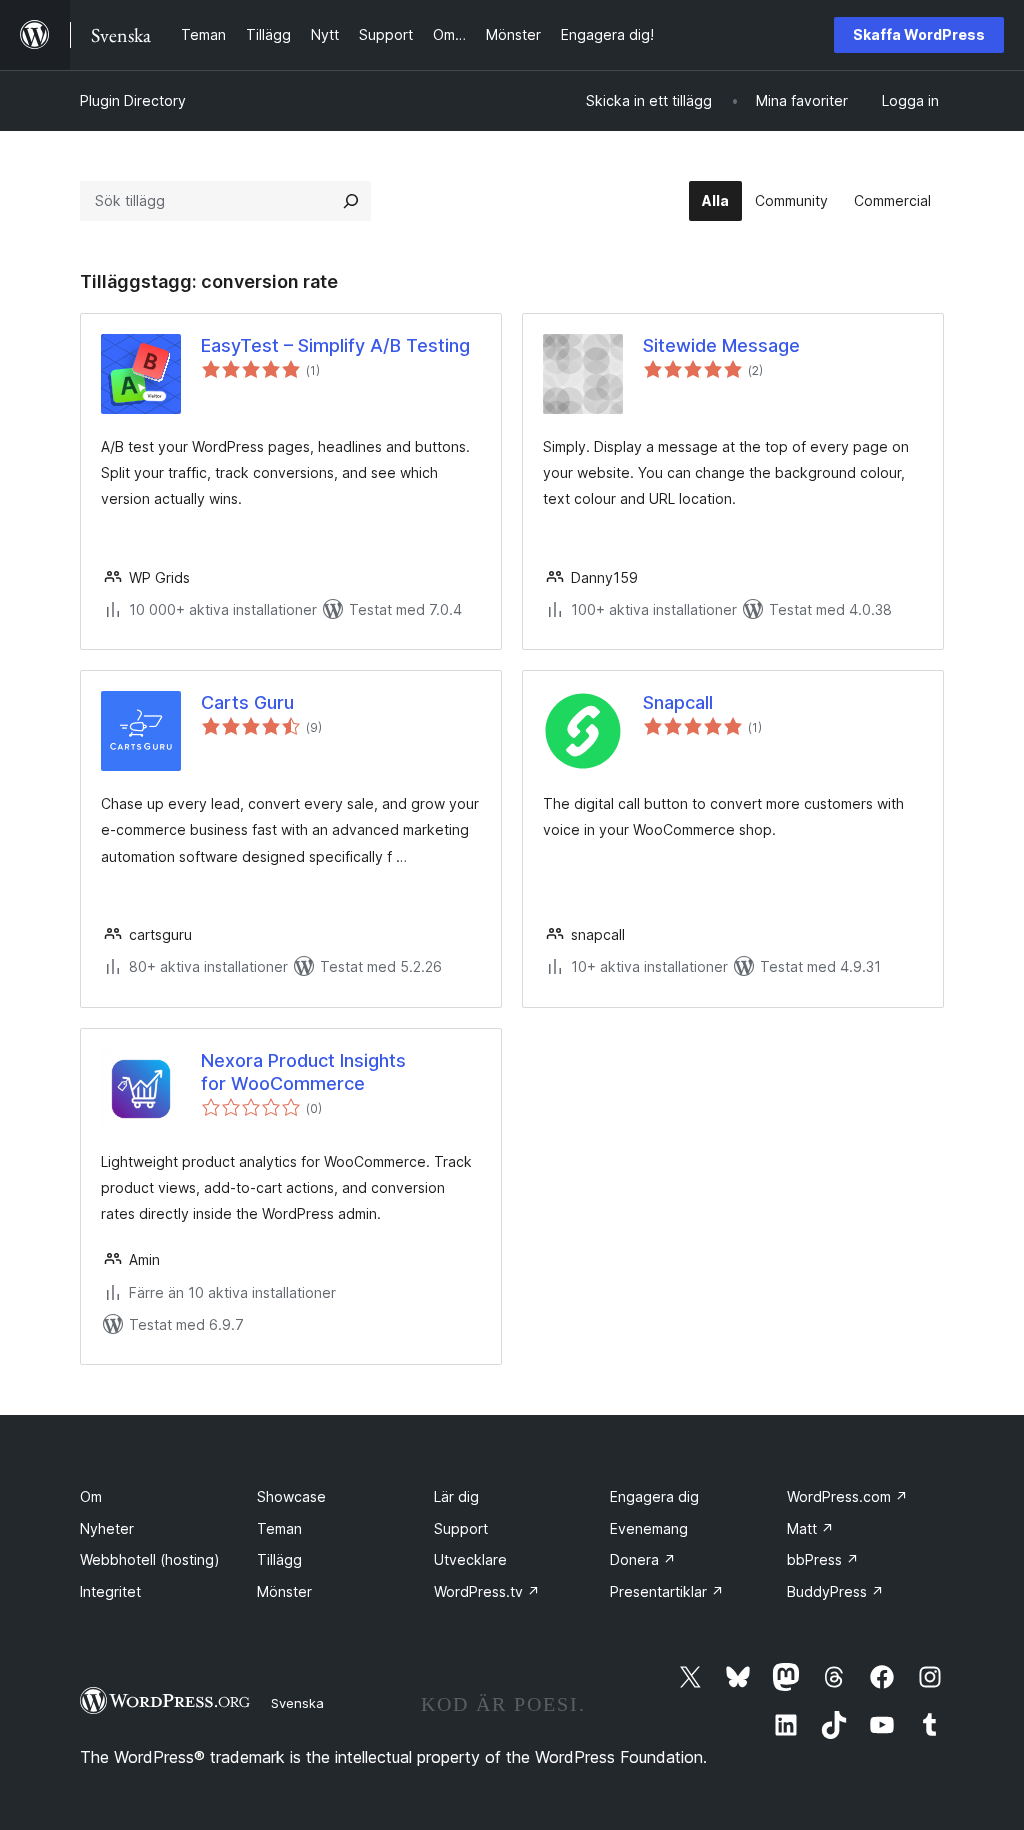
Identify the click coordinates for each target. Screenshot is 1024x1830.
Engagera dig (654, 1496)
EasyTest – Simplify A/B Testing (335, 345)
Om (91, 1496)
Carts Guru (247, 702)
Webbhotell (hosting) (150, 1559)
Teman (279, 1528)
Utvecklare (470, 1559)
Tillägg (279, 1559)
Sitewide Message (721, 345)
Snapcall (678, 702)
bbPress (823, 1559)
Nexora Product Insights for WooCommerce (303, 1072)
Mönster (284, 1591)
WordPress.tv (487, 1591)
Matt (810, 1528)
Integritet (110, 1591)
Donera (643, 1559)
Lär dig (456, 1496)
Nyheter (107, 1528)
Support (461, 1528)
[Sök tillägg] (351, 201)
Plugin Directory (133, 100)
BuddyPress (835, 1591)
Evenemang (649, 1528)
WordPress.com (847, 1496)
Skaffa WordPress (919, 34)
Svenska (297, 1703)
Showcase (291, 1496)
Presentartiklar (667, 1591)
